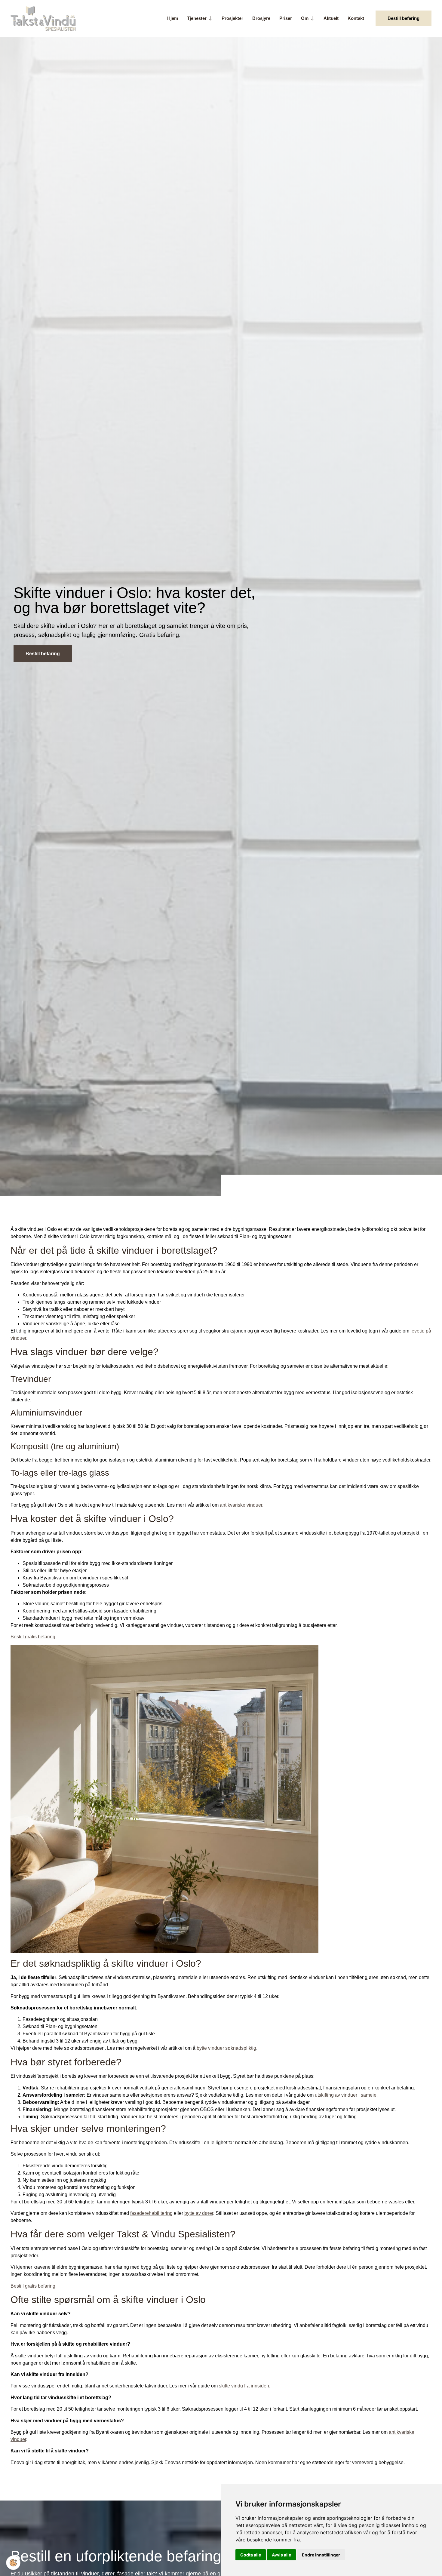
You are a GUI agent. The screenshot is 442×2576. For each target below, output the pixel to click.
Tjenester (197, 18)
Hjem (173, 18)
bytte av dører (199, 2213)
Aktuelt (331, 18)
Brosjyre (261, 18)
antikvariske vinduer (241, 1505)
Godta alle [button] (251, 2555)
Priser (286, 18)
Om (305, 18)
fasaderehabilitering (151, 2213)
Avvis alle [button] (281, 2555)
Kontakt (356, 18)
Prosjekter (232, 18)
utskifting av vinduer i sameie (346, 2095)
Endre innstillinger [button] (321, 2555)
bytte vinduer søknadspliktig (226, 2048)
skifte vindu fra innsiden (244, 2386)
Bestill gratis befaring (33, 1637)
